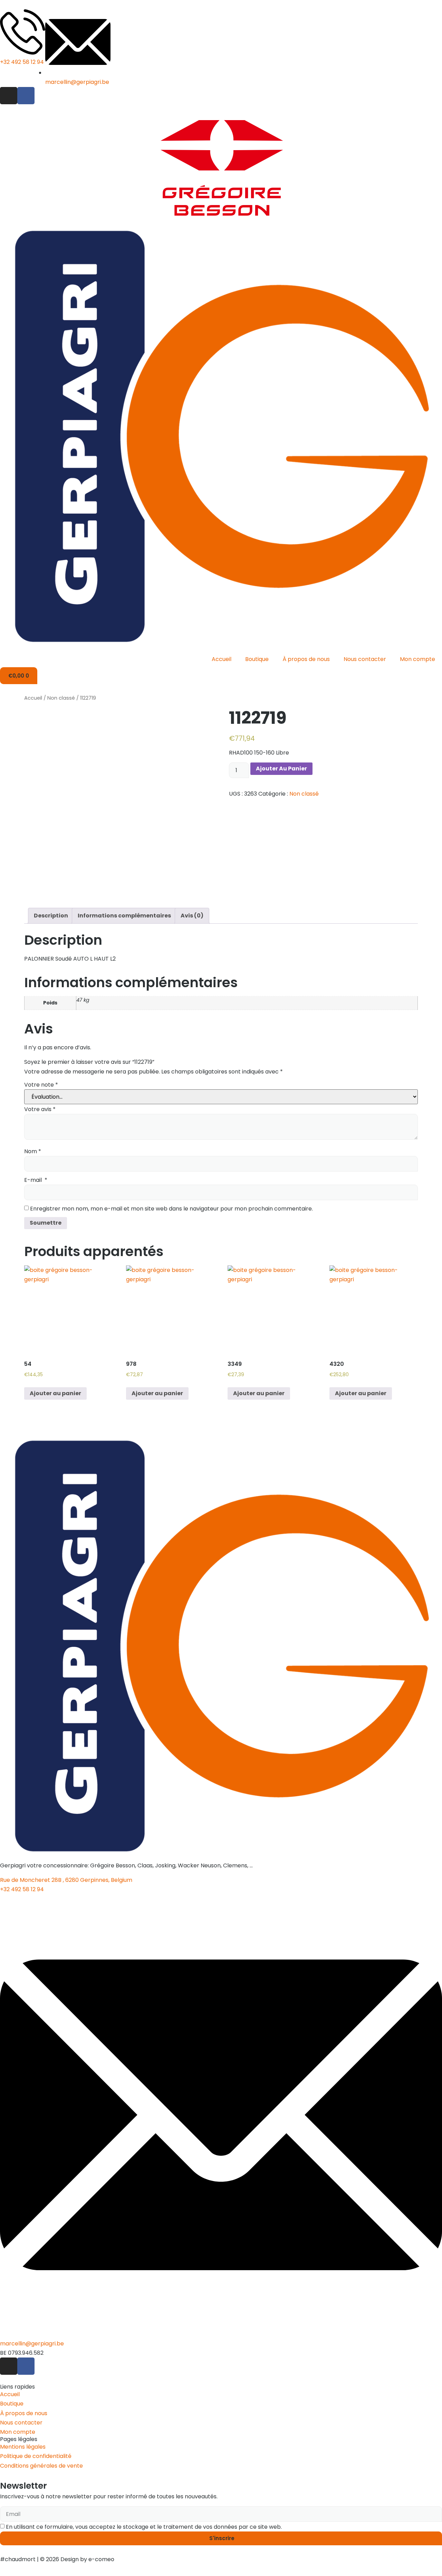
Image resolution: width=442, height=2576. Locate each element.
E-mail (36, 1180)
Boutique (257, 659)
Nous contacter (365, 659)
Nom (33, 1151)
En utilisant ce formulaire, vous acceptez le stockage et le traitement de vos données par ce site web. (144, 2527)
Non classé (61, 698)
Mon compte (417, 659)
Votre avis (40, 1109)
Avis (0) (192, 916)
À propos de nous (306, 659)
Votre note (41, 1085)
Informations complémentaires (124, 916)
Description (51, 916)
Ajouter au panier (281, 769)
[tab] (51, 916)
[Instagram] (9, 96)
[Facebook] (26, 96)
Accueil (222, 659)
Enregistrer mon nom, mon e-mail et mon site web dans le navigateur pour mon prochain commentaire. (171, 1209)
